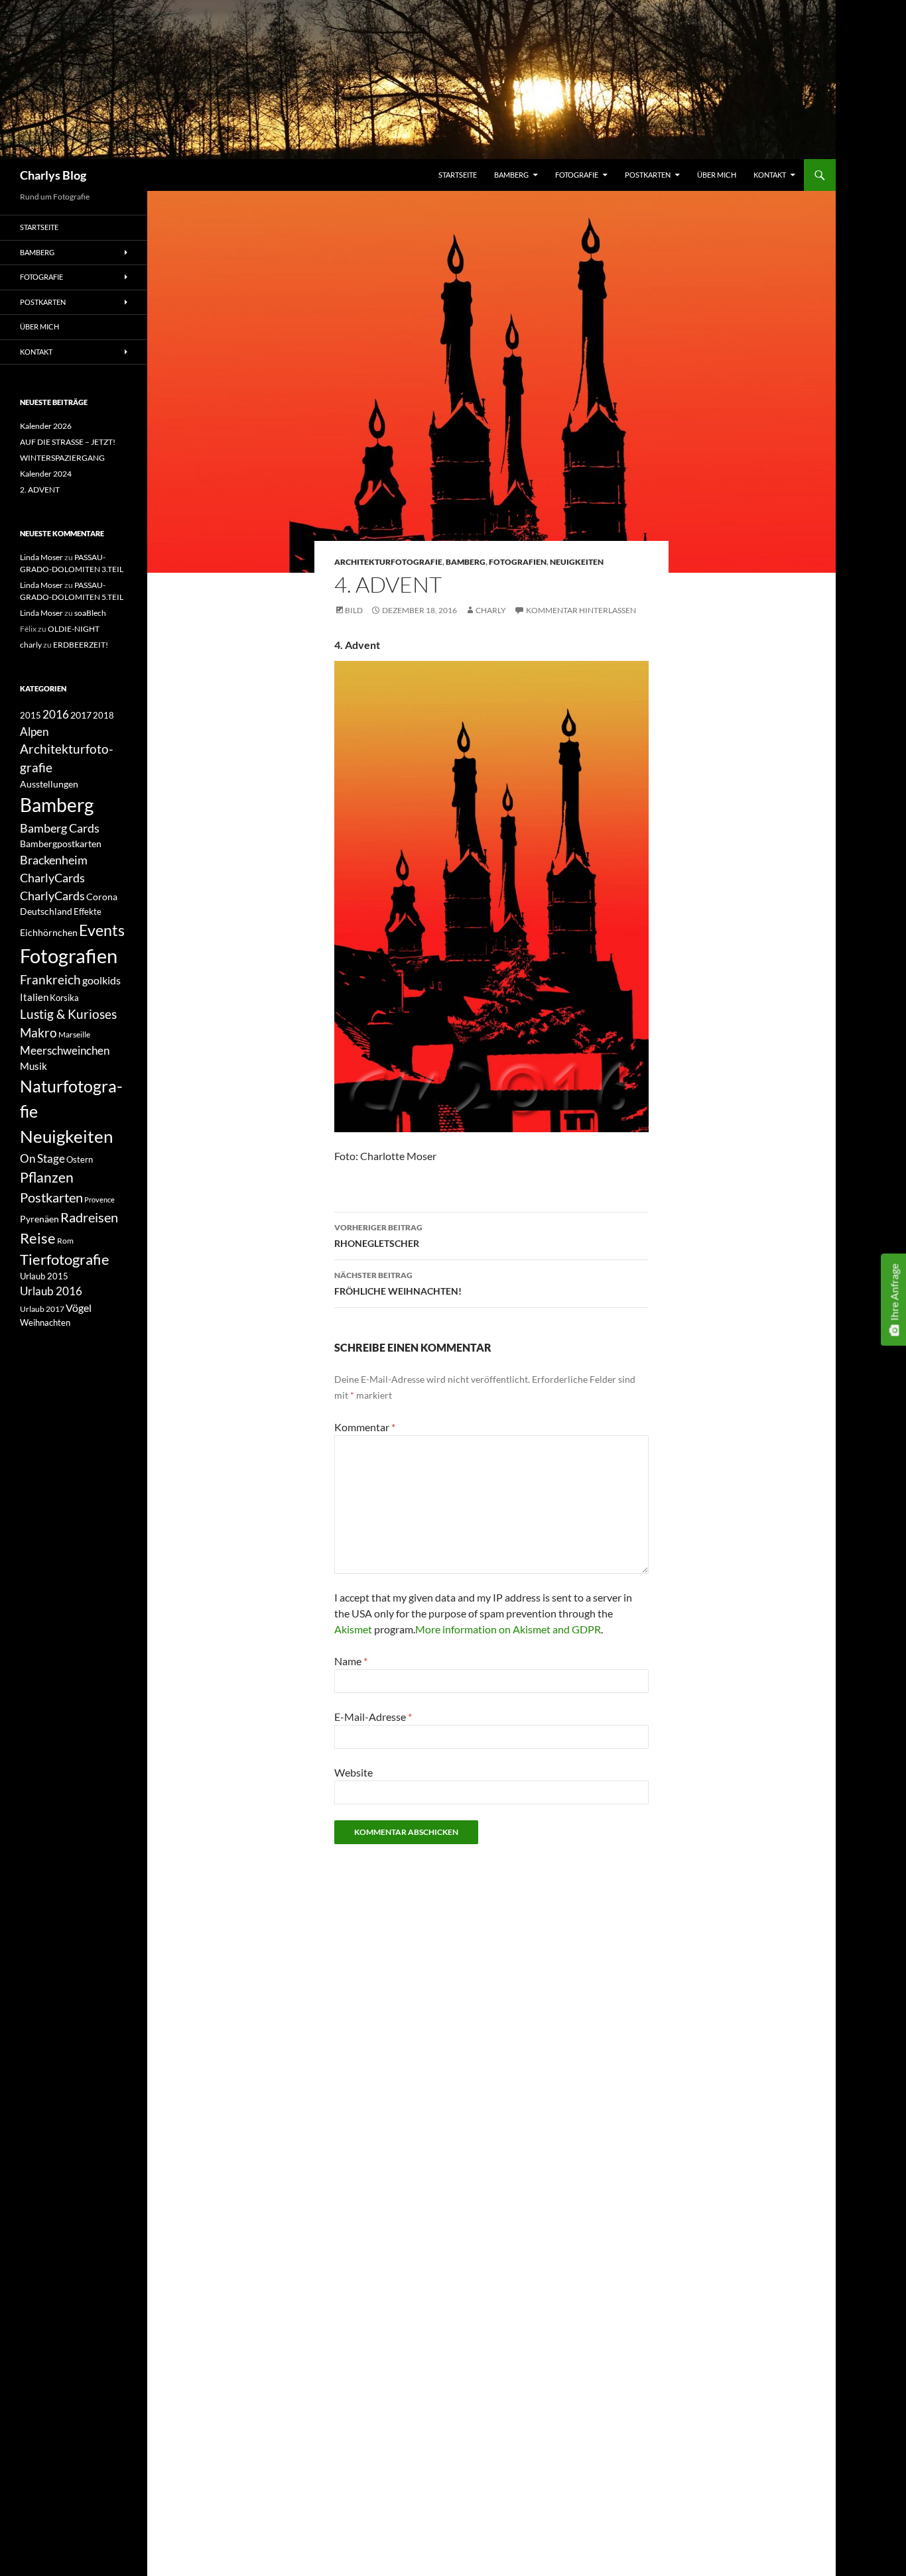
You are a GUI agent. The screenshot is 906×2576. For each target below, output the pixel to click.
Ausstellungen (49, 784)
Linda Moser (41, 557)
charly (491, 610)
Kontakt (770, 175)
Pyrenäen (39, 1219)
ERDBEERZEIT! (81, 645)
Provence (99, 1200)
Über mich (717, 175)
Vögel (79, 1308)
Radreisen (89, 1217)
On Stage (42, 1158)
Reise (38, 1238)
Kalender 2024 (46, 474)
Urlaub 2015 (44, 1276)
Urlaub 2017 (42, 1309)
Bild (354, 610)
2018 (103, 715)
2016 (56, 715)
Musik (33, 1066)
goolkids (101, 980)
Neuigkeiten (577, 562)
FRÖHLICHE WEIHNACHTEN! (398, 1283)
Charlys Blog (53, 175)
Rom (65, 1241)
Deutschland (46, 911)
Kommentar (365, 1427)
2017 (81, 715)
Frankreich (50, 980)
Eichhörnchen (49, 932)
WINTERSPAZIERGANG (62, 458)
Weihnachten (45, 1322)
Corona (102, 897)
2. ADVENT (40, 490)
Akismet (353, 1629)
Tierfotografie (65, 1259)
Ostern (80, 1159)
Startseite (458, 175)
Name (351, 1661)
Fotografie (577, 175)
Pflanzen (47, 1177)
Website (354, 1772)
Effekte (88, 912)
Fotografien (518, 562)
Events (102, 930)
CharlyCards (52, 878)
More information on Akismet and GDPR (508, 1629)
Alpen (34, 732)
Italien (34, 997)
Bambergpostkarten (61, 844)
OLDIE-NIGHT (74, 629)
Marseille (74, 1034)
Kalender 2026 (46, 426)
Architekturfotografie (388, 562)
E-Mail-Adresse (373, 1717)
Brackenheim (54, 860)
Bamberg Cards (60, 828)
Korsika (64, 998)
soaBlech (90, 613)
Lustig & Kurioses (68, 1014)
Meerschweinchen (65, 1050)
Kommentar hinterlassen (581, 610)
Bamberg (511, 175)
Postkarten (648, 175)
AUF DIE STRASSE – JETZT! (68, 442)
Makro (38, 1033)
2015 (31, 716)
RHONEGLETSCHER (378, 1236)
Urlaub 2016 (51, 1291)
